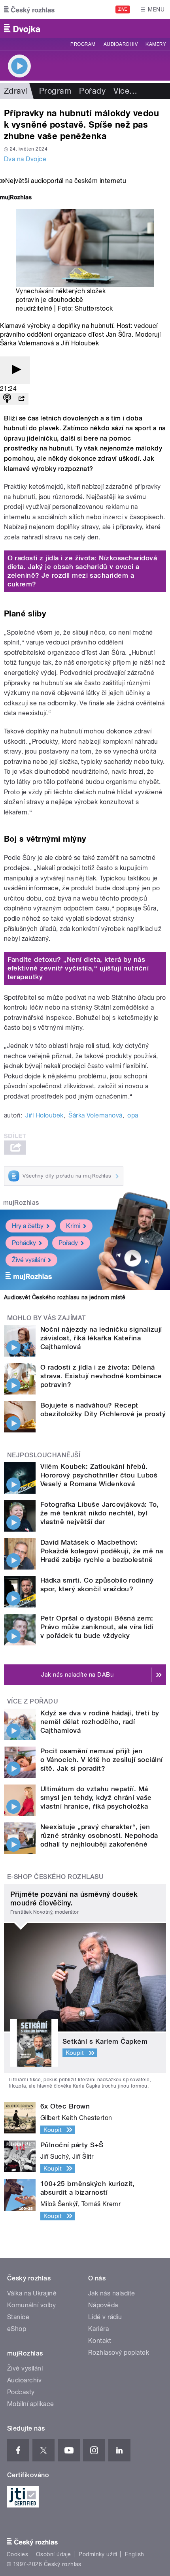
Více (125, 91)
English (134, 2554)
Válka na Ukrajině (32, 2293)
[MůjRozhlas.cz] (16, 198)
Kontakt (100, 2341)
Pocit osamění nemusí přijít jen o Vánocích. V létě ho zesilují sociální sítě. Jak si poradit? (102, 1760)
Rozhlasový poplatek (119, 2353)
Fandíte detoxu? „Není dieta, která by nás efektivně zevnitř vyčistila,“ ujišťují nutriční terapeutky (78, 968)
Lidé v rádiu (105, 2317)
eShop (17, 2329)
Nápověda (103, 2305)
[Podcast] (7, 399)
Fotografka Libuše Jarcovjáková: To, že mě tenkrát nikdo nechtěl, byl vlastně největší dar (100, 1513)
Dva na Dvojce (25, 159)
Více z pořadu (33, 1701)
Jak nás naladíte (112, 2293)
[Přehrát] (15, 370)
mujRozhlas (21, 1203)
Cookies (17, 2554)
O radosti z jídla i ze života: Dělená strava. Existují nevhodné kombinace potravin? (101, 1376)
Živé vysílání (28, 1260)
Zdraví (16, 91)
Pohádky (24, 1243)
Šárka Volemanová (95, 1115)
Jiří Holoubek (44, 1115)
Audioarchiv (121, 44)
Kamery (156, 44)
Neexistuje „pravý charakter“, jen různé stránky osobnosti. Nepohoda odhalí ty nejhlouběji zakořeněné (99, 1835)
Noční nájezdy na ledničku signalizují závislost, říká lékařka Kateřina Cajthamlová (101, 1338)
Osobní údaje (54, 2554)
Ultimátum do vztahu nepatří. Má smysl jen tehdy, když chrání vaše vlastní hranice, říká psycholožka (96, 1798)
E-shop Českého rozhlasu (55, 1877)
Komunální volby (31, 2305)
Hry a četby (28, 1226)
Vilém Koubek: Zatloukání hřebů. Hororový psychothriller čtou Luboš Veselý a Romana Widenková (99, 1475)
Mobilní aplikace (31, 2404)
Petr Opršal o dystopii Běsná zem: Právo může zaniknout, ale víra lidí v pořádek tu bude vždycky (97, 1627)
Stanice (18, 2317)
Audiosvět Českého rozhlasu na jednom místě (65, 1297)
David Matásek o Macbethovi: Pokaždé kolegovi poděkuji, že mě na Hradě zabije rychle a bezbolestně (102, 1551)
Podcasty (21, 2392)
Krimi (73, 1226)
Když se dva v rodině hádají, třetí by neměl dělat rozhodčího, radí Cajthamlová (100, 1722)
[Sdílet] (21, 399)
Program (83, 44)
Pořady (92, 91)
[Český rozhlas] (29, 9)
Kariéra (98, 2329)
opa (133, 1115)
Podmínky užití (98, 2554)
